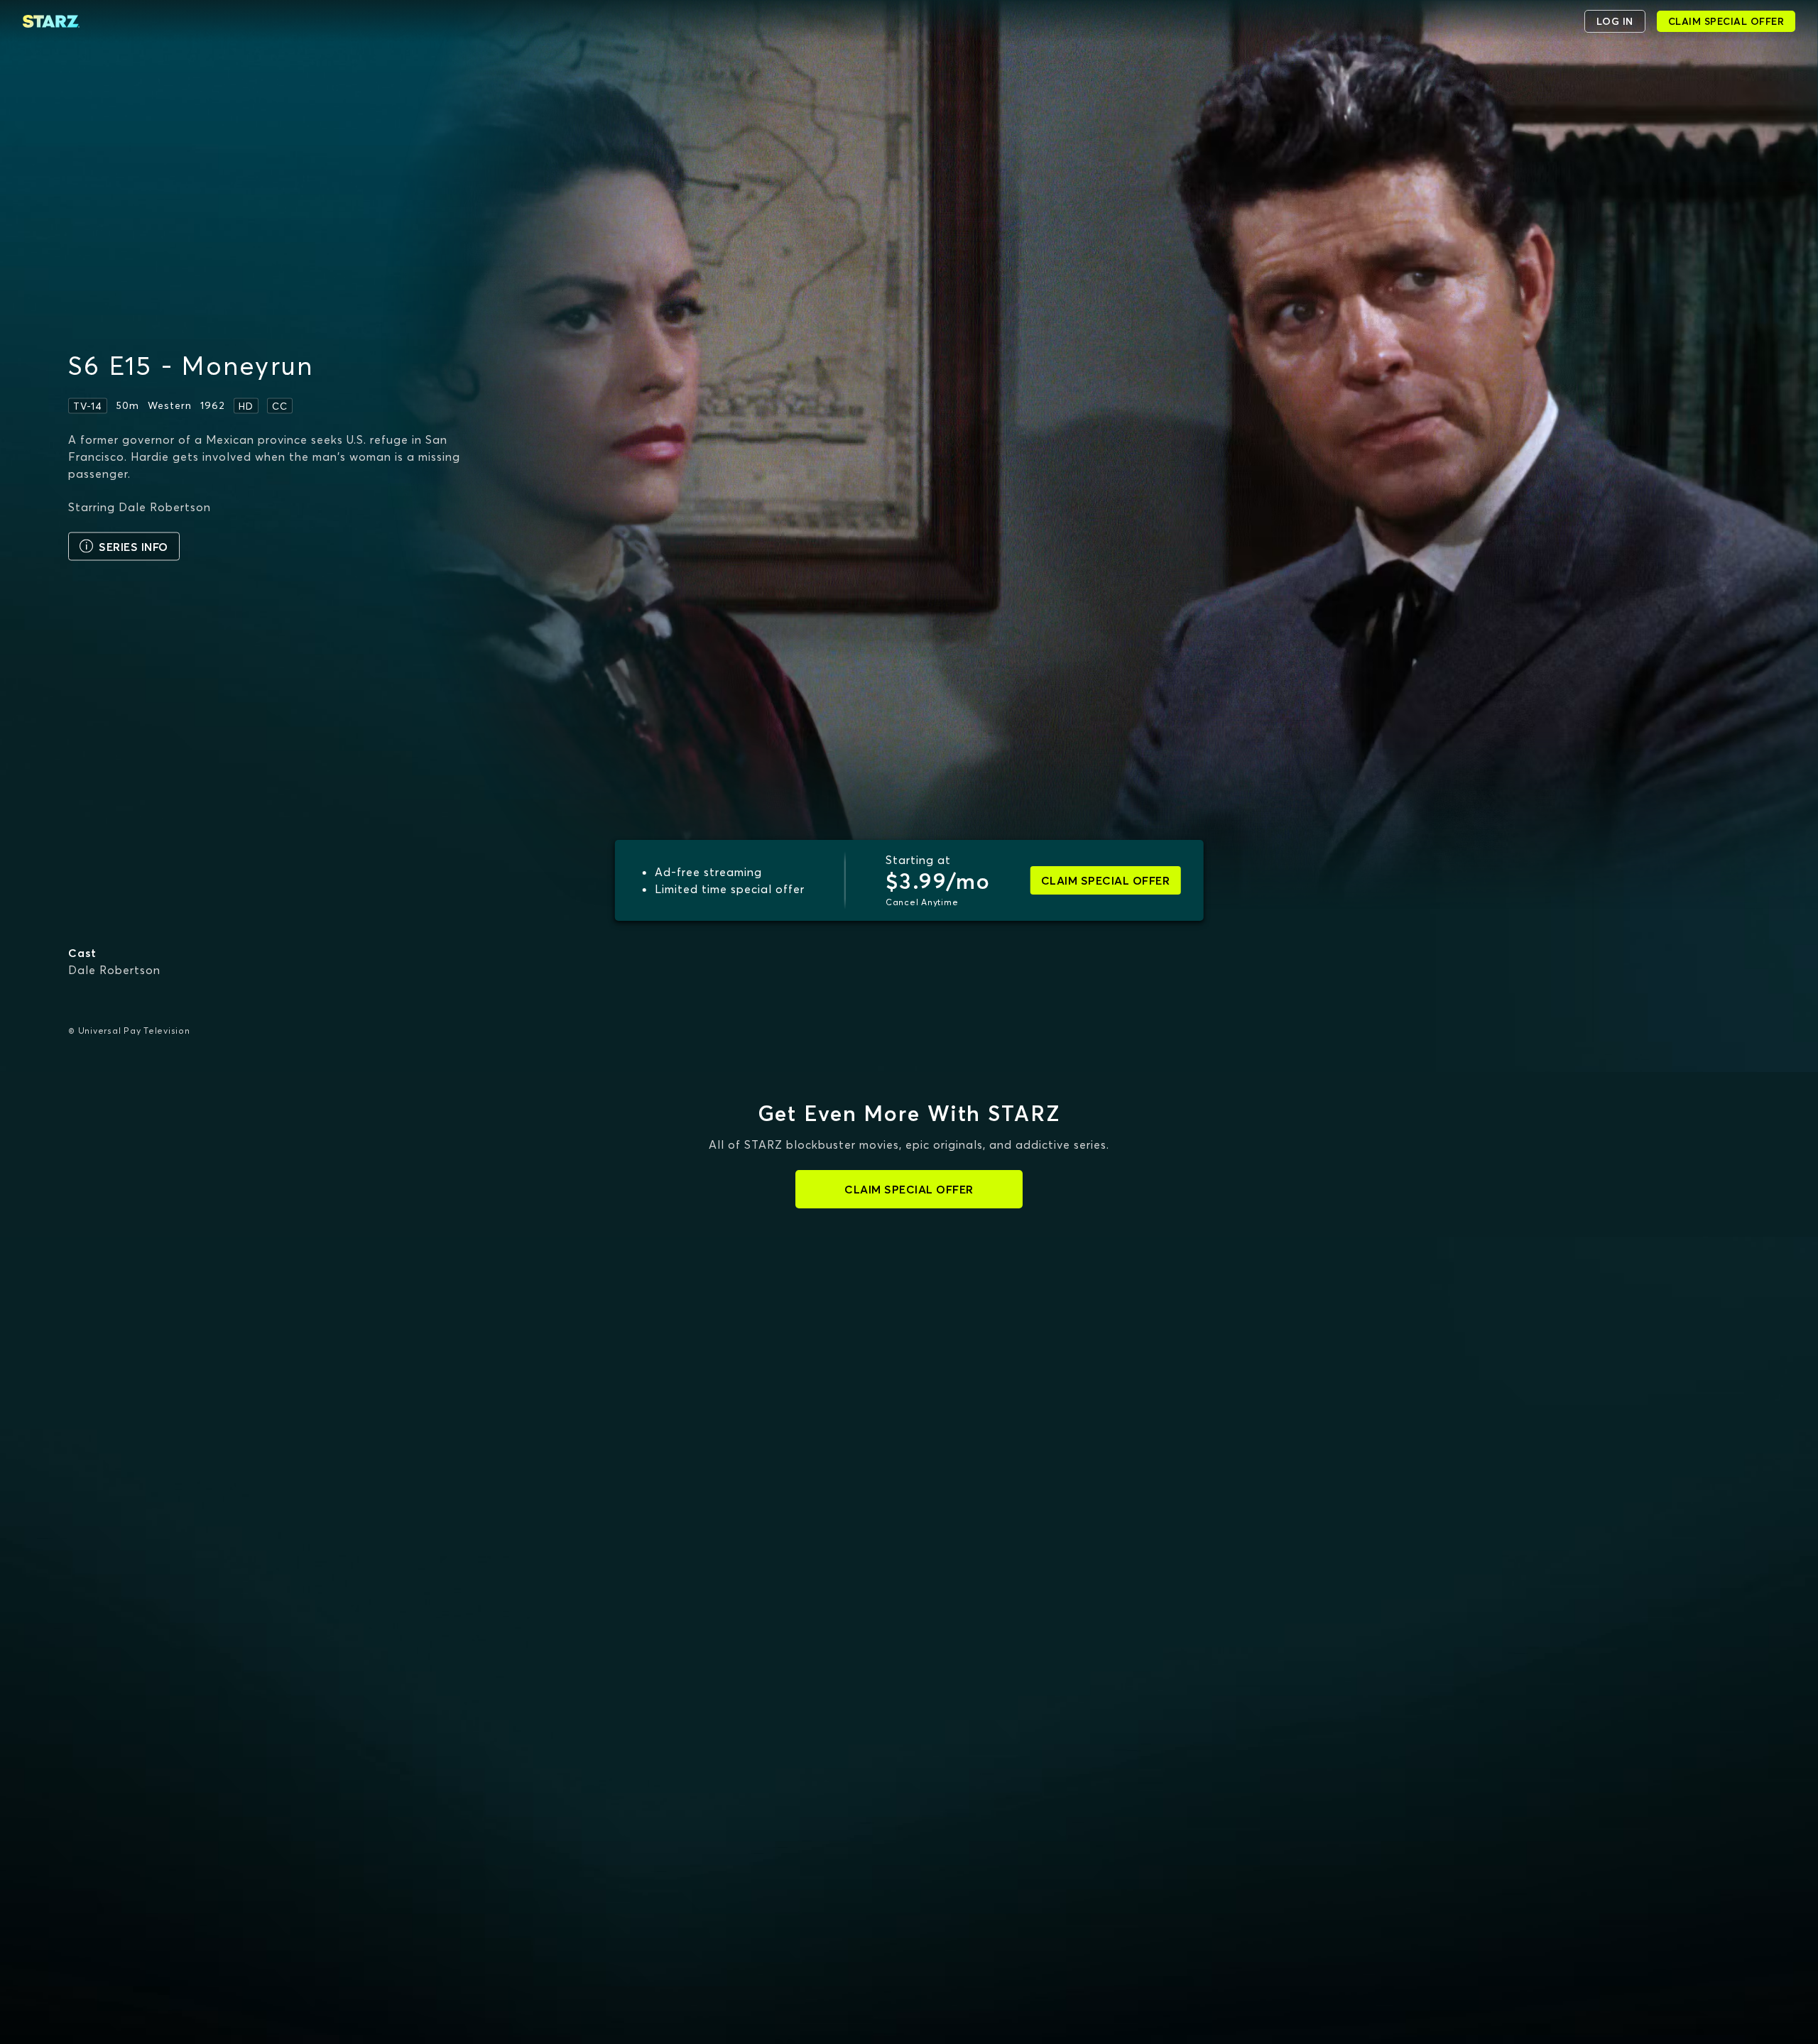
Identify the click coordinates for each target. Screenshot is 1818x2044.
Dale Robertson (114, 970)
